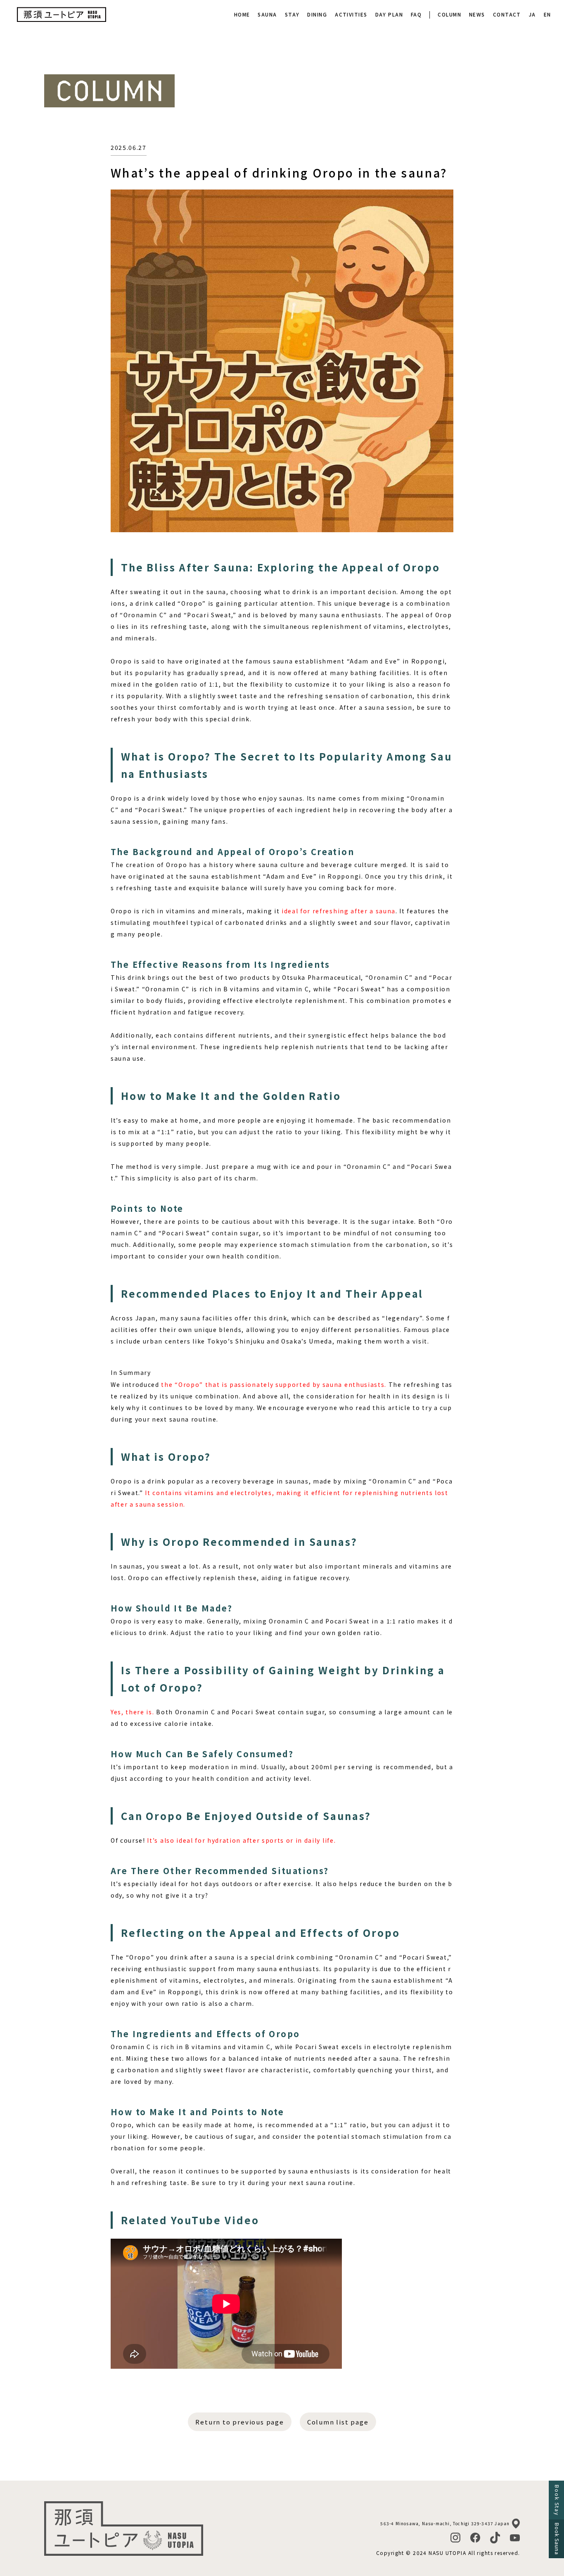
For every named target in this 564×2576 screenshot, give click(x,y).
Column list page (338, 2422)
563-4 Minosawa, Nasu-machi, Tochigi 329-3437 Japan (445, 2523)
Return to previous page (239, 2422)
